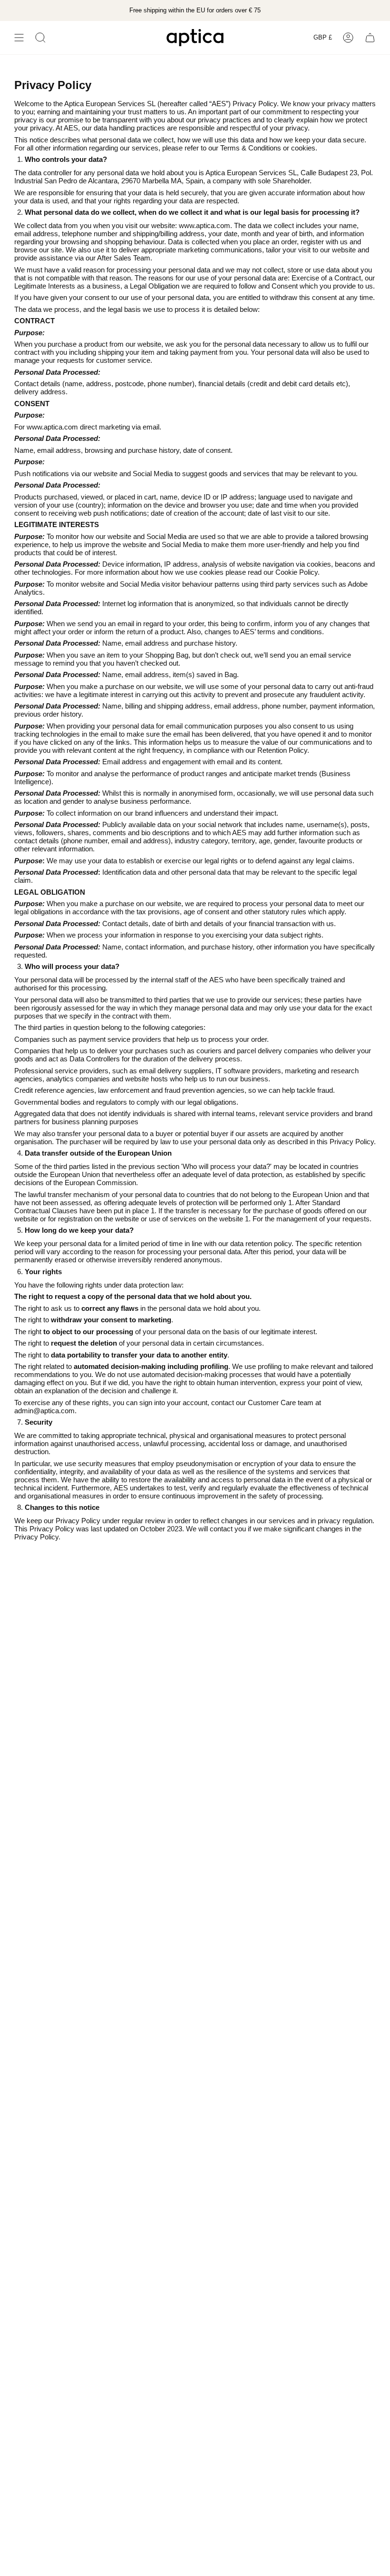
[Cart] (370, 38)
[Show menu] (19, 38)
